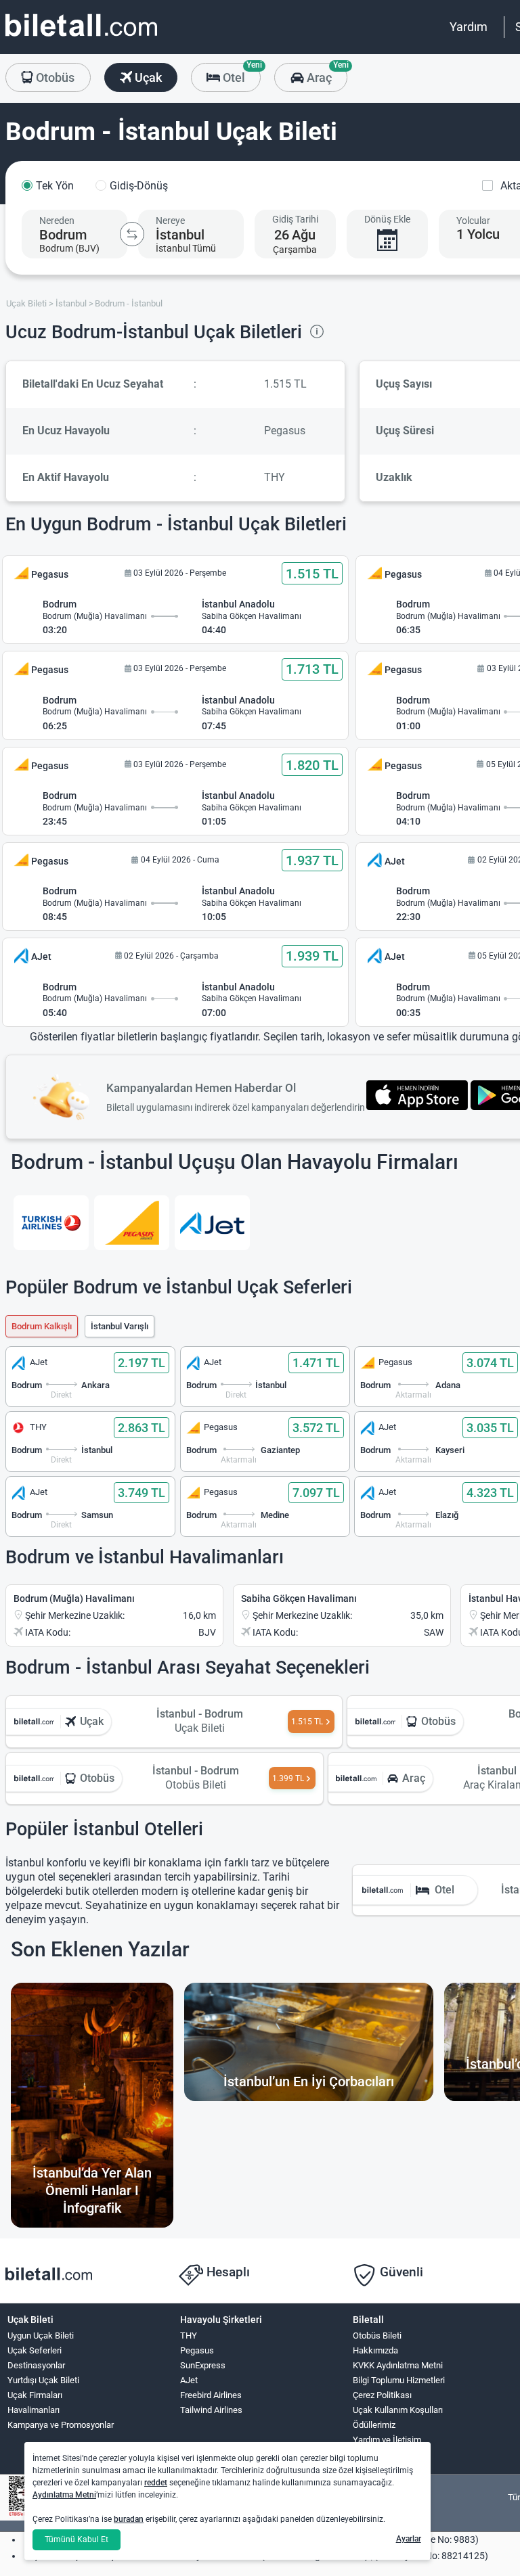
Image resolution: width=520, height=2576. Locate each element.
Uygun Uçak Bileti (41, 2336)
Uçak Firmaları (35, 2395)
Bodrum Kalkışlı (42, 1326)
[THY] (51, 1223)
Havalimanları (34, 2410)
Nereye (170, 221)
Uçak (147, 77)
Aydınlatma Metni (64, 2495)
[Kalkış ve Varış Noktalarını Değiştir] (132, 234)
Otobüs (54, 77)
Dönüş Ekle (387, 219)
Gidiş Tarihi (295, 219)
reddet (156, 2483)
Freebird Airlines (211, 2395)
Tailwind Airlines (211, 2410)
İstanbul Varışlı (120, 1326)
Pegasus (197, 2350)
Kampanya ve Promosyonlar (61, 2425)
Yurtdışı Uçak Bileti (43, 2380)
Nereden (57, 221)
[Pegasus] (132, 1223)
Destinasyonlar (36, 2365)
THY (189, 2336)
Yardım (469, 27)
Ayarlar (409, 2539)
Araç (325, 74)
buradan (129, 2519)
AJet (189, 2380)
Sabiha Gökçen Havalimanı (299, 1598)
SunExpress (203, 2365)
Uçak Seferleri (35, 2350)
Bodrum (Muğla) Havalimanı (74, 1598)
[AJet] (212, 1223)
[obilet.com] (81, 38)
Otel (240, 74)
